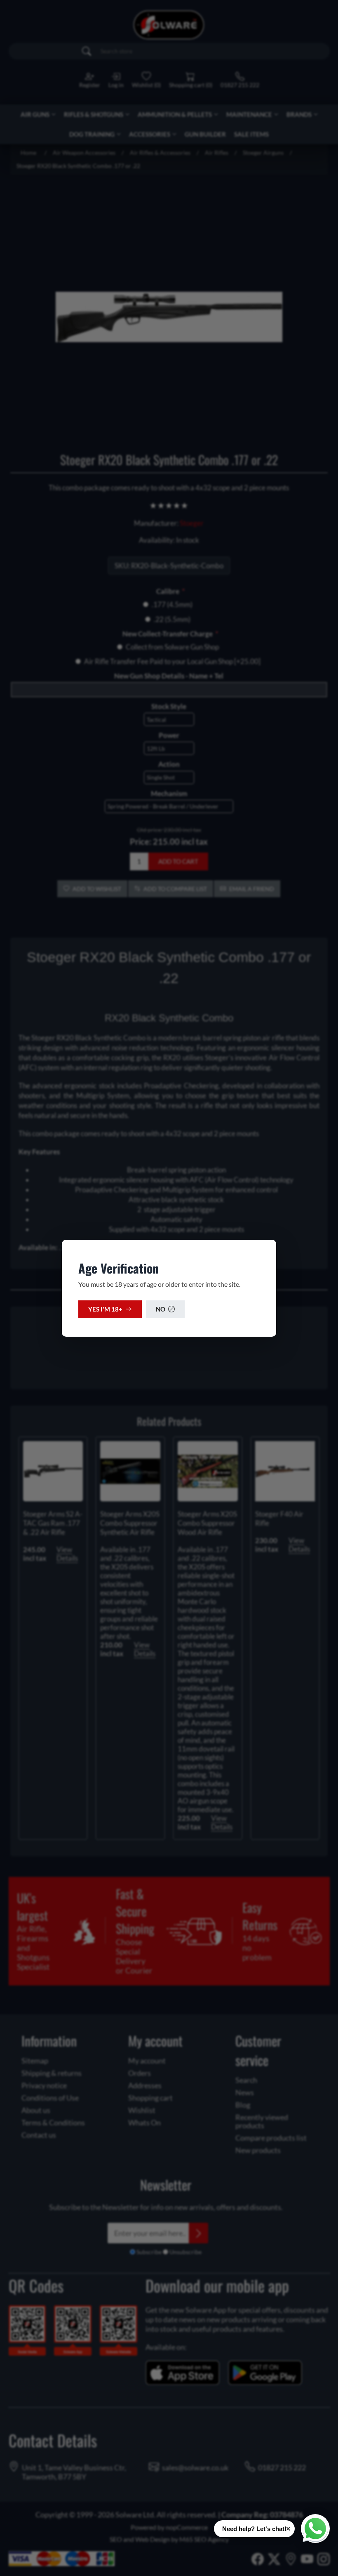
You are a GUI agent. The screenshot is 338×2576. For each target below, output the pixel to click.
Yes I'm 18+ (105, 1309)
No (161, 1309)
